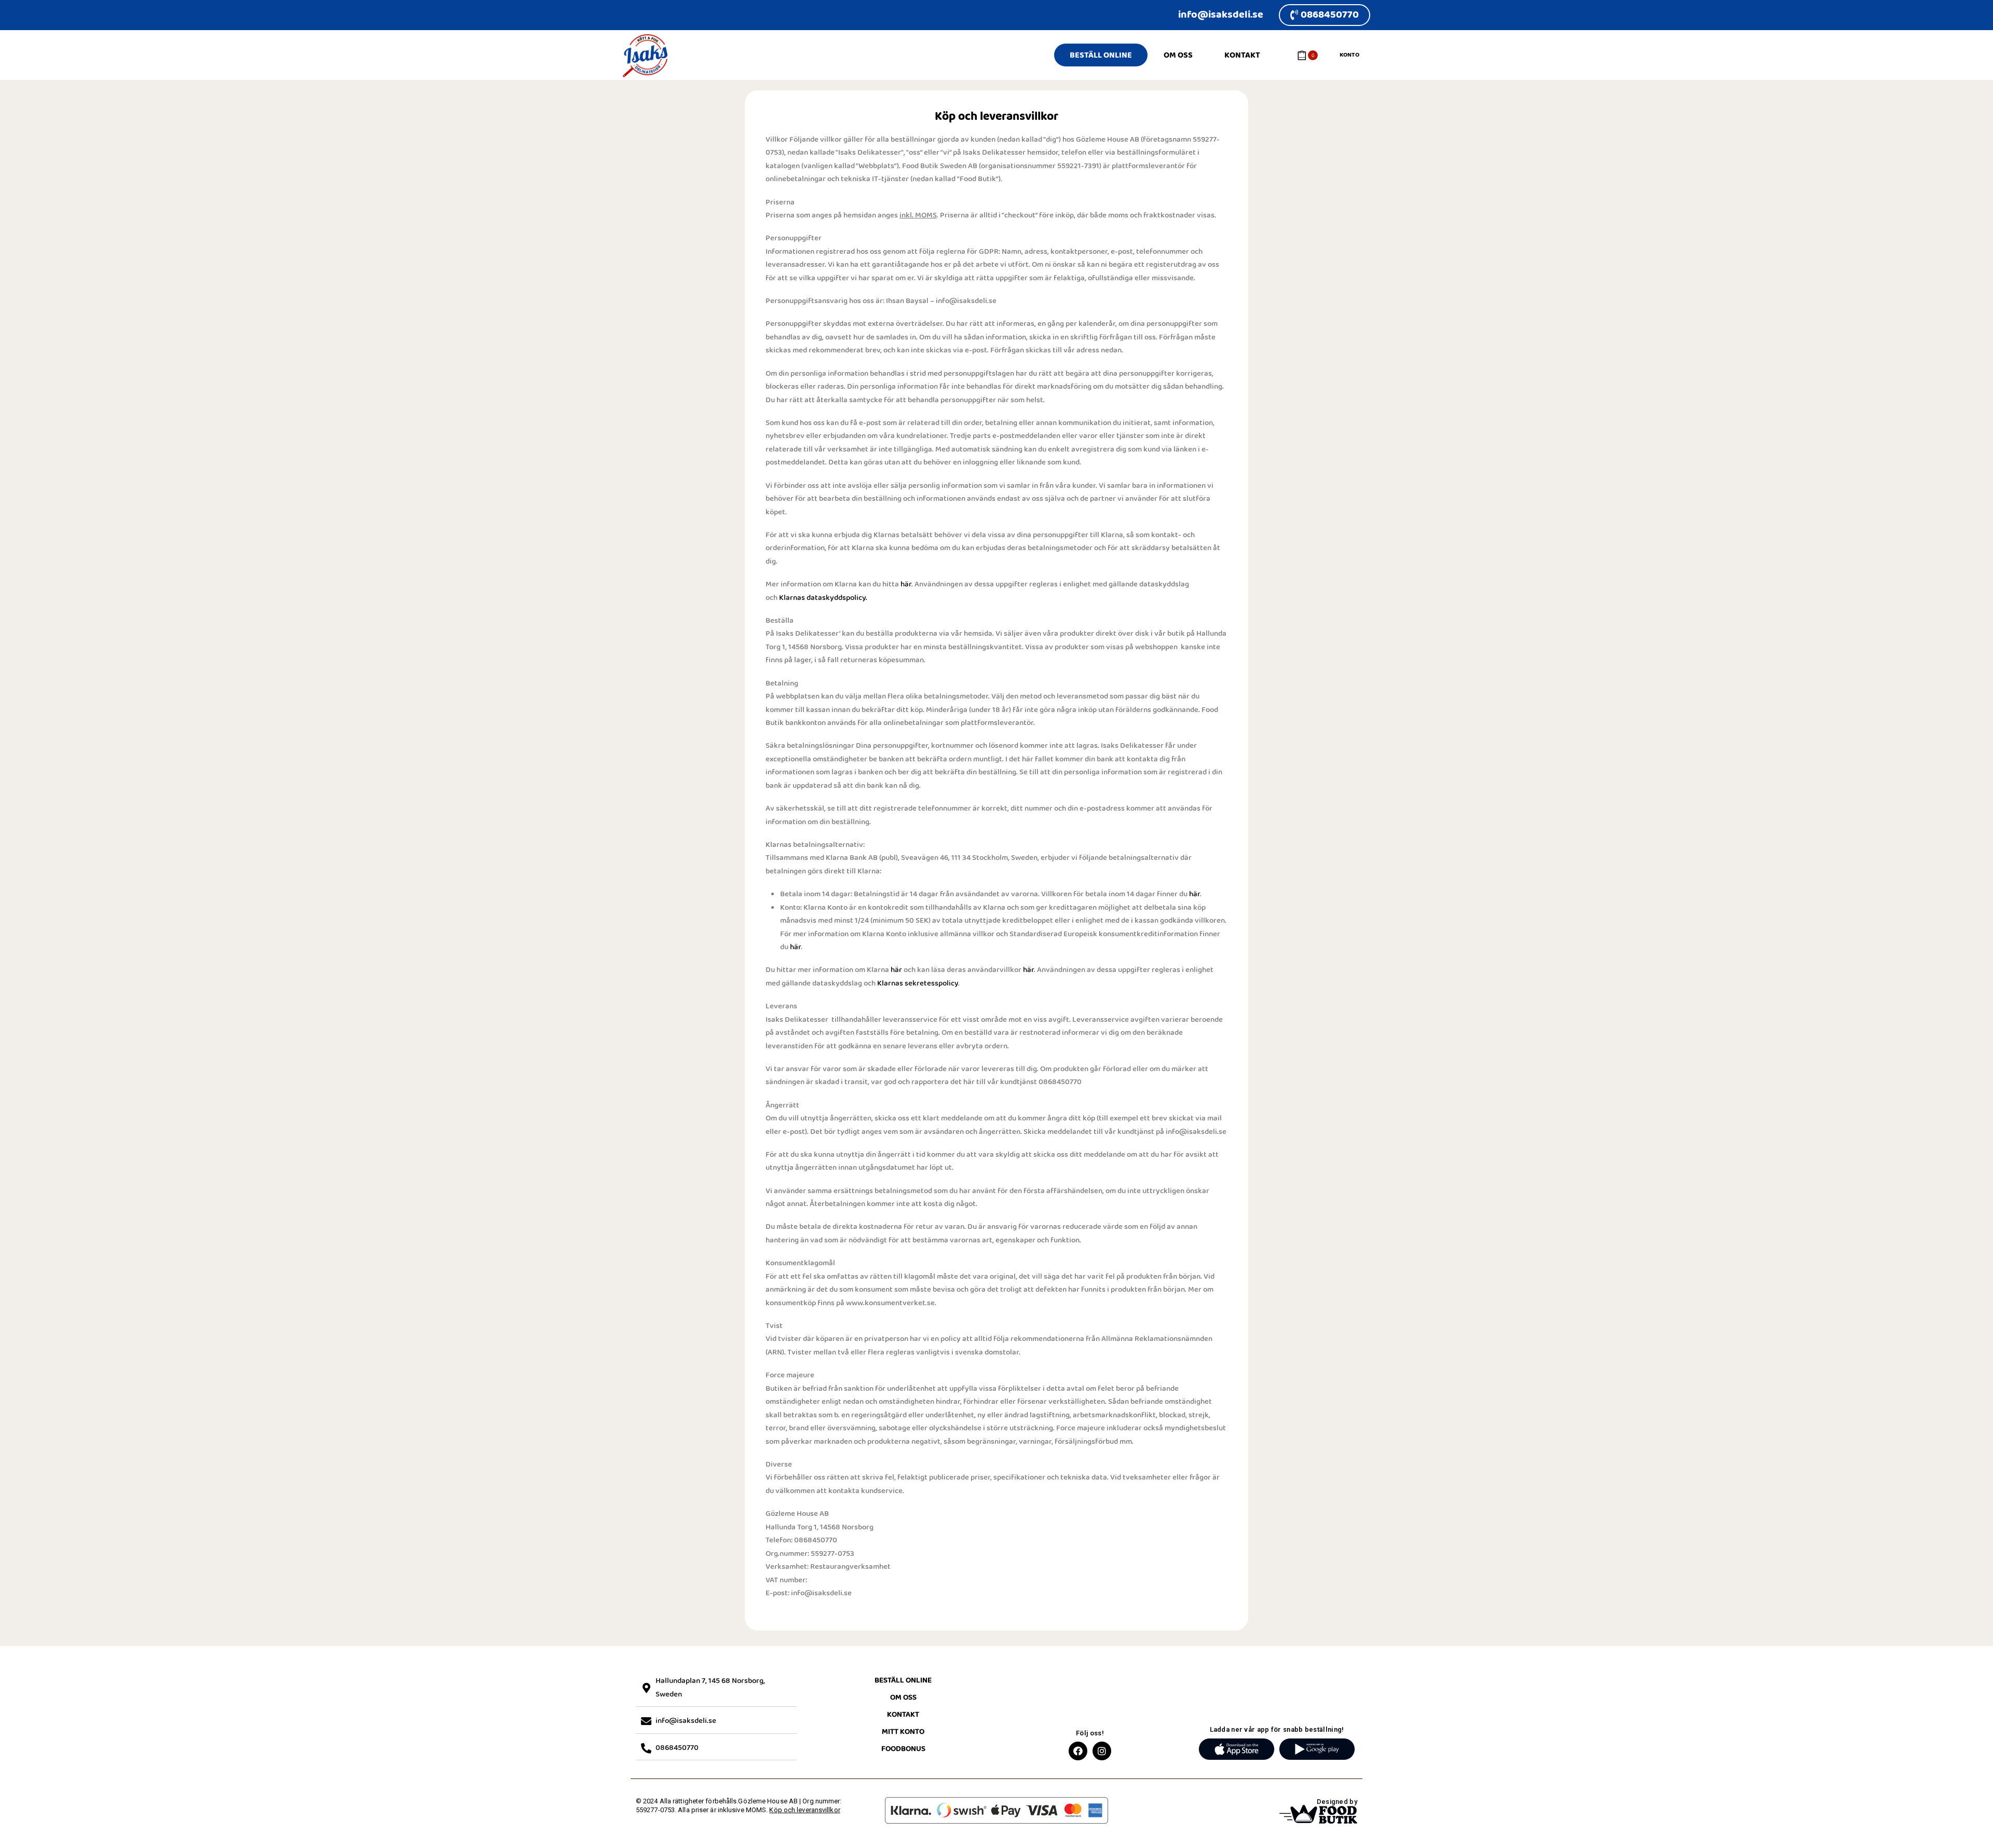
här (906, 584)
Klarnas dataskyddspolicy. (823, 598)
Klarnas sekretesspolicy (918, 983)
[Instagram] (1102, 1751)
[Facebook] (1078, 1751)
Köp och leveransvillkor (804, 1810)
